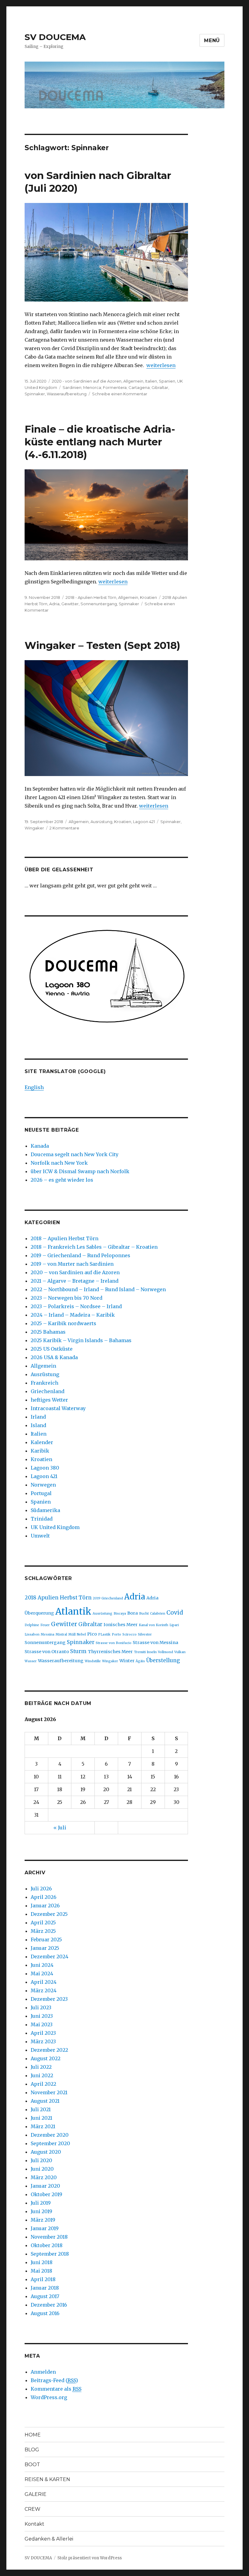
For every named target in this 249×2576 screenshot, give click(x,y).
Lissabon (32, 1634)
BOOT (32, 2465)
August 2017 (45, 2296)
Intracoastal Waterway (58, 1408)
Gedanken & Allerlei (49, 2539)
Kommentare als (56, 2389)
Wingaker (34, 828)
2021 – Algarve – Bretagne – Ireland (75, 1281)
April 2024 (44, 1982)
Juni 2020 (42, 2169)
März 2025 (43, 1931)
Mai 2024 (42, 1973)
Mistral (61, 1634)
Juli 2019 (41, 2203)
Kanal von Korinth (153, 1625)
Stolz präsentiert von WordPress (90, 2558)
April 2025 (43, 1923)
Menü (212, 41)
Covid (175, 1612)
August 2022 (46, 2058)
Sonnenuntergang (99, 604)
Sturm (78, 1651)
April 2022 (43, 2084)
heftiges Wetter (49, 1400)
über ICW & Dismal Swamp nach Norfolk (80, 1171)
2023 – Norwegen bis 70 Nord (67, 1298)
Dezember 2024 (49, 1956)
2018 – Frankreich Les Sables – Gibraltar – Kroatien (94, 1247)
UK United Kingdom (55, 1527)
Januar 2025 (45, 1948)
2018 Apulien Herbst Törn (58, 1598)
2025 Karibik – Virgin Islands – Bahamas (81, 1340)
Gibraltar (90, 1624)
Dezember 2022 (49, 2050)
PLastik (104, 1634)
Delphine (32, 1625)
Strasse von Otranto (47, 1652)
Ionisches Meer (121, 1625)
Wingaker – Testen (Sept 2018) (102, 645)
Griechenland (48, 1391)
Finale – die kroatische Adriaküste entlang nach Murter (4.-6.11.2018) (100, 442)
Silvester (145, 1634)
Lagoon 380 (45, 1468)
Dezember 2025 (49, 1914)
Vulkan (180, 1652)
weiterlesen (161, 365)
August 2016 (45, 2313)
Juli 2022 (41, 2067)
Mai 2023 (42, 2024)
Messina (48, 1634)
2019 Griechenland (108, 1598)
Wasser (31, 1661)
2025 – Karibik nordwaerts (63, 1323)
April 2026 (44, 1897)
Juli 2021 (41, 2109)
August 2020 (46, 2152)
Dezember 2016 (49, 2305)
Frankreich (44, 1383)
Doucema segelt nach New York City (75, 1154)
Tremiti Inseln (145, 1652)
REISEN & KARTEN (47, 2479)
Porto (116, 1634)
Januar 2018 (45, 2288)
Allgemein (133, 381)
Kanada (40, 1146)
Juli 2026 (41, 1889)
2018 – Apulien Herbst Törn (65, 1238)
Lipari (174, 1625)
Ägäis (140, 1661)
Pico (92, 1634)
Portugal (41, 1493)
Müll (72, 1634)
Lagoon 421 (144, 822)
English (34, 1087)
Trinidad (42, 1519)
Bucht (144, 1614)
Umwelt (40, 1536)
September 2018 (50, 2254)
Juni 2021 (41, 2118)
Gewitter (70, 604)
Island (38, 1425)
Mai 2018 (41, 2271)
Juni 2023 (42, 2016)
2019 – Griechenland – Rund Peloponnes (80, 1255)
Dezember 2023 (49, 1999)
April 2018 (43, 2279)
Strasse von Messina (155, 1642)
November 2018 (49, 2237)
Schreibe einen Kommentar (120, 394)
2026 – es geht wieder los (62, 1180)
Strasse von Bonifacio (114, 1643)
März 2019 (43, 2220)
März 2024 (44, 1990)
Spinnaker (35, 394)
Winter (127, 1661)
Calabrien (158, 1614)
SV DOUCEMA (55, 37)
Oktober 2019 (46, 2194)
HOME (33, 2435)
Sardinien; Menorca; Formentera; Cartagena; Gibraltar (115, 387)
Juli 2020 (41, 2160)
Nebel (81, 1634)
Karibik (40, 1451)
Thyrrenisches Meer (110, 1652)
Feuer (45, 1625)
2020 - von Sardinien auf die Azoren (87, 381)
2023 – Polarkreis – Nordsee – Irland (76, 1306)
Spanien (167, 381)
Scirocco (130, 1634)
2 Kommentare (64, 828)
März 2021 (43, 2126)
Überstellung (163, 1660)
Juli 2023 (41, 2007)
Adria (54, 604)
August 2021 (45, 2101)
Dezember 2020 (50, 2135)
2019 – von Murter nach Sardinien (72, 1264)
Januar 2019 (45, 2228)
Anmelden (43, 2372)
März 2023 (43, 2041)
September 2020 (50, 2143)
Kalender (42, 1442)
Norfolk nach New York (59, 1163)
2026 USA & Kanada (54, 1357)
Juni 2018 (42, 2262)
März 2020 (44, 2177)
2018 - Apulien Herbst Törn (91, 597)
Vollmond (165, 1652)
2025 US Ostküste (52, 1349)
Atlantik (73, 1611)
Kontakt (34, 2524)
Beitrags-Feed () (54, 2380)
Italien (151, 381)
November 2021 (49, 2092)
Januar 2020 (45, 2186)
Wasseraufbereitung (67, 394)
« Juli (60, 1828)
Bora (133, 1613)
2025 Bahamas (48, 1332)
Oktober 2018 (47, 2245)
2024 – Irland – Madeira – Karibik (73, 1315)
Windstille (93, 1661)
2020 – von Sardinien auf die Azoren (75, 1272)
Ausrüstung (101, 822)
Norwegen (43, 1485)
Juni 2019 (41, 2211)
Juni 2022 (42, 2075)
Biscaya (120, 1614)
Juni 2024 (42, 1965)
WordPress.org (49, 2397)
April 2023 (43, 2033)
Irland (38, 1417)
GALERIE (36, 2494)
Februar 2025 (46, 1940)
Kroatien (148, 597)
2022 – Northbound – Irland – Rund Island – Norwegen (98, 1289)
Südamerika (45, 1510)
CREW (32, 2509)
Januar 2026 (45, 1906)
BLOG (32, 2450)
